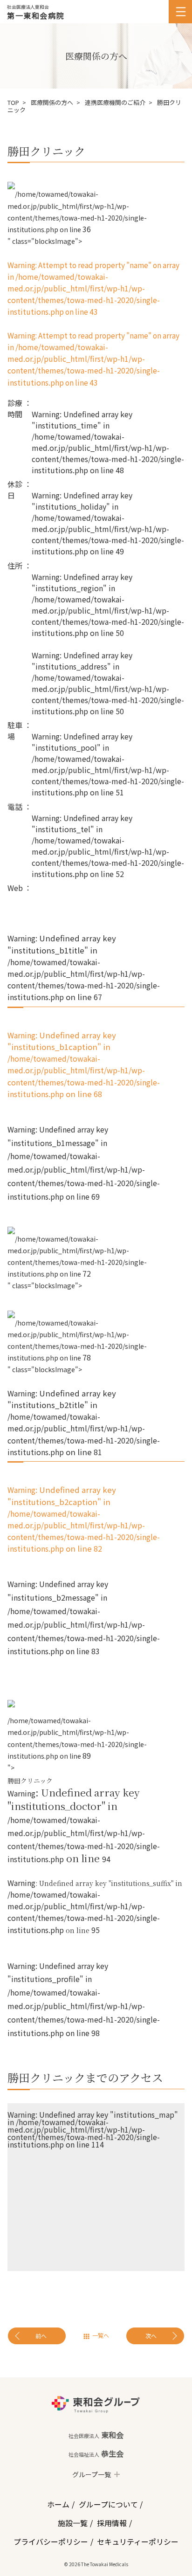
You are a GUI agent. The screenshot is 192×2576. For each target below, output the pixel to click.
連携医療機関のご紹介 (115, 102)
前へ (41, 2336)
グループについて (108, 2504)
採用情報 (112, 2523)
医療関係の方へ (52, 102)
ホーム (58, 2504)
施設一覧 (73, 2523)
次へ (151, 2336)
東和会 (96, 2435)
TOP (13, 102)
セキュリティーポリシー (138, 2541)
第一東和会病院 (36, 15)
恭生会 (96, 2453)
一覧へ (101, 2335)
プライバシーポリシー (51, 2541)
